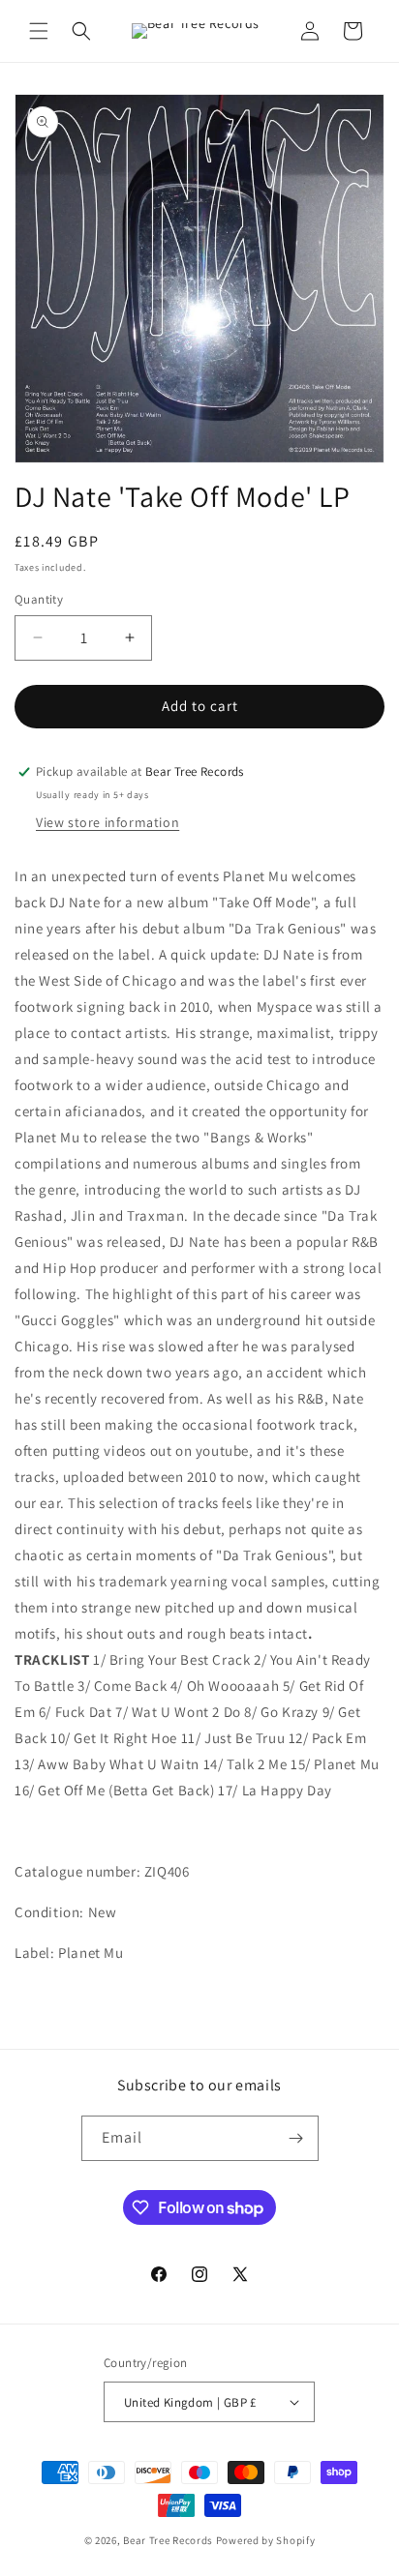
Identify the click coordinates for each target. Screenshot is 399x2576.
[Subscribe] (296, 2138)
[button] (39, 31)
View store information (107, 822)
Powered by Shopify (266, 2540)
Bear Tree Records (168, 2540)
